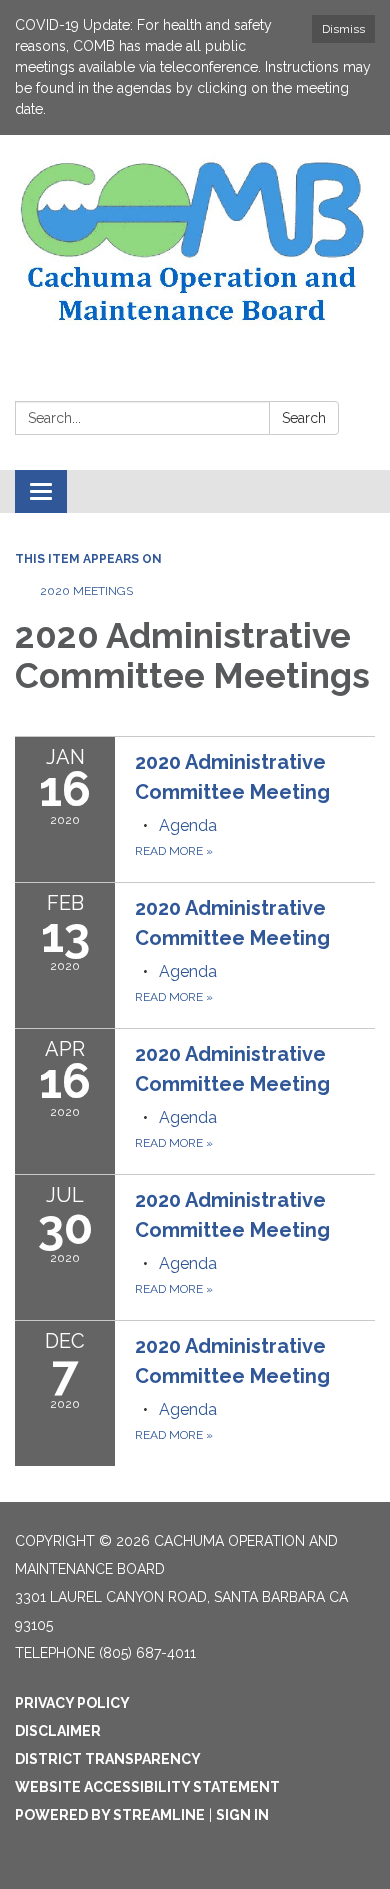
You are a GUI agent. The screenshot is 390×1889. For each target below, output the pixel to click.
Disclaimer (58, 1731)
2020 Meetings (86, 591)
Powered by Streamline (110, 1815)
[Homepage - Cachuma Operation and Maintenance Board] (195, 243)
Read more (174, 851)
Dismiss (343, 29)
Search (304, 418)
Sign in (242, 1815)
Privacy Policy (72, 1703)
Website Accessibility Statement (147, 1787)
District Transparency (108, 1759)
